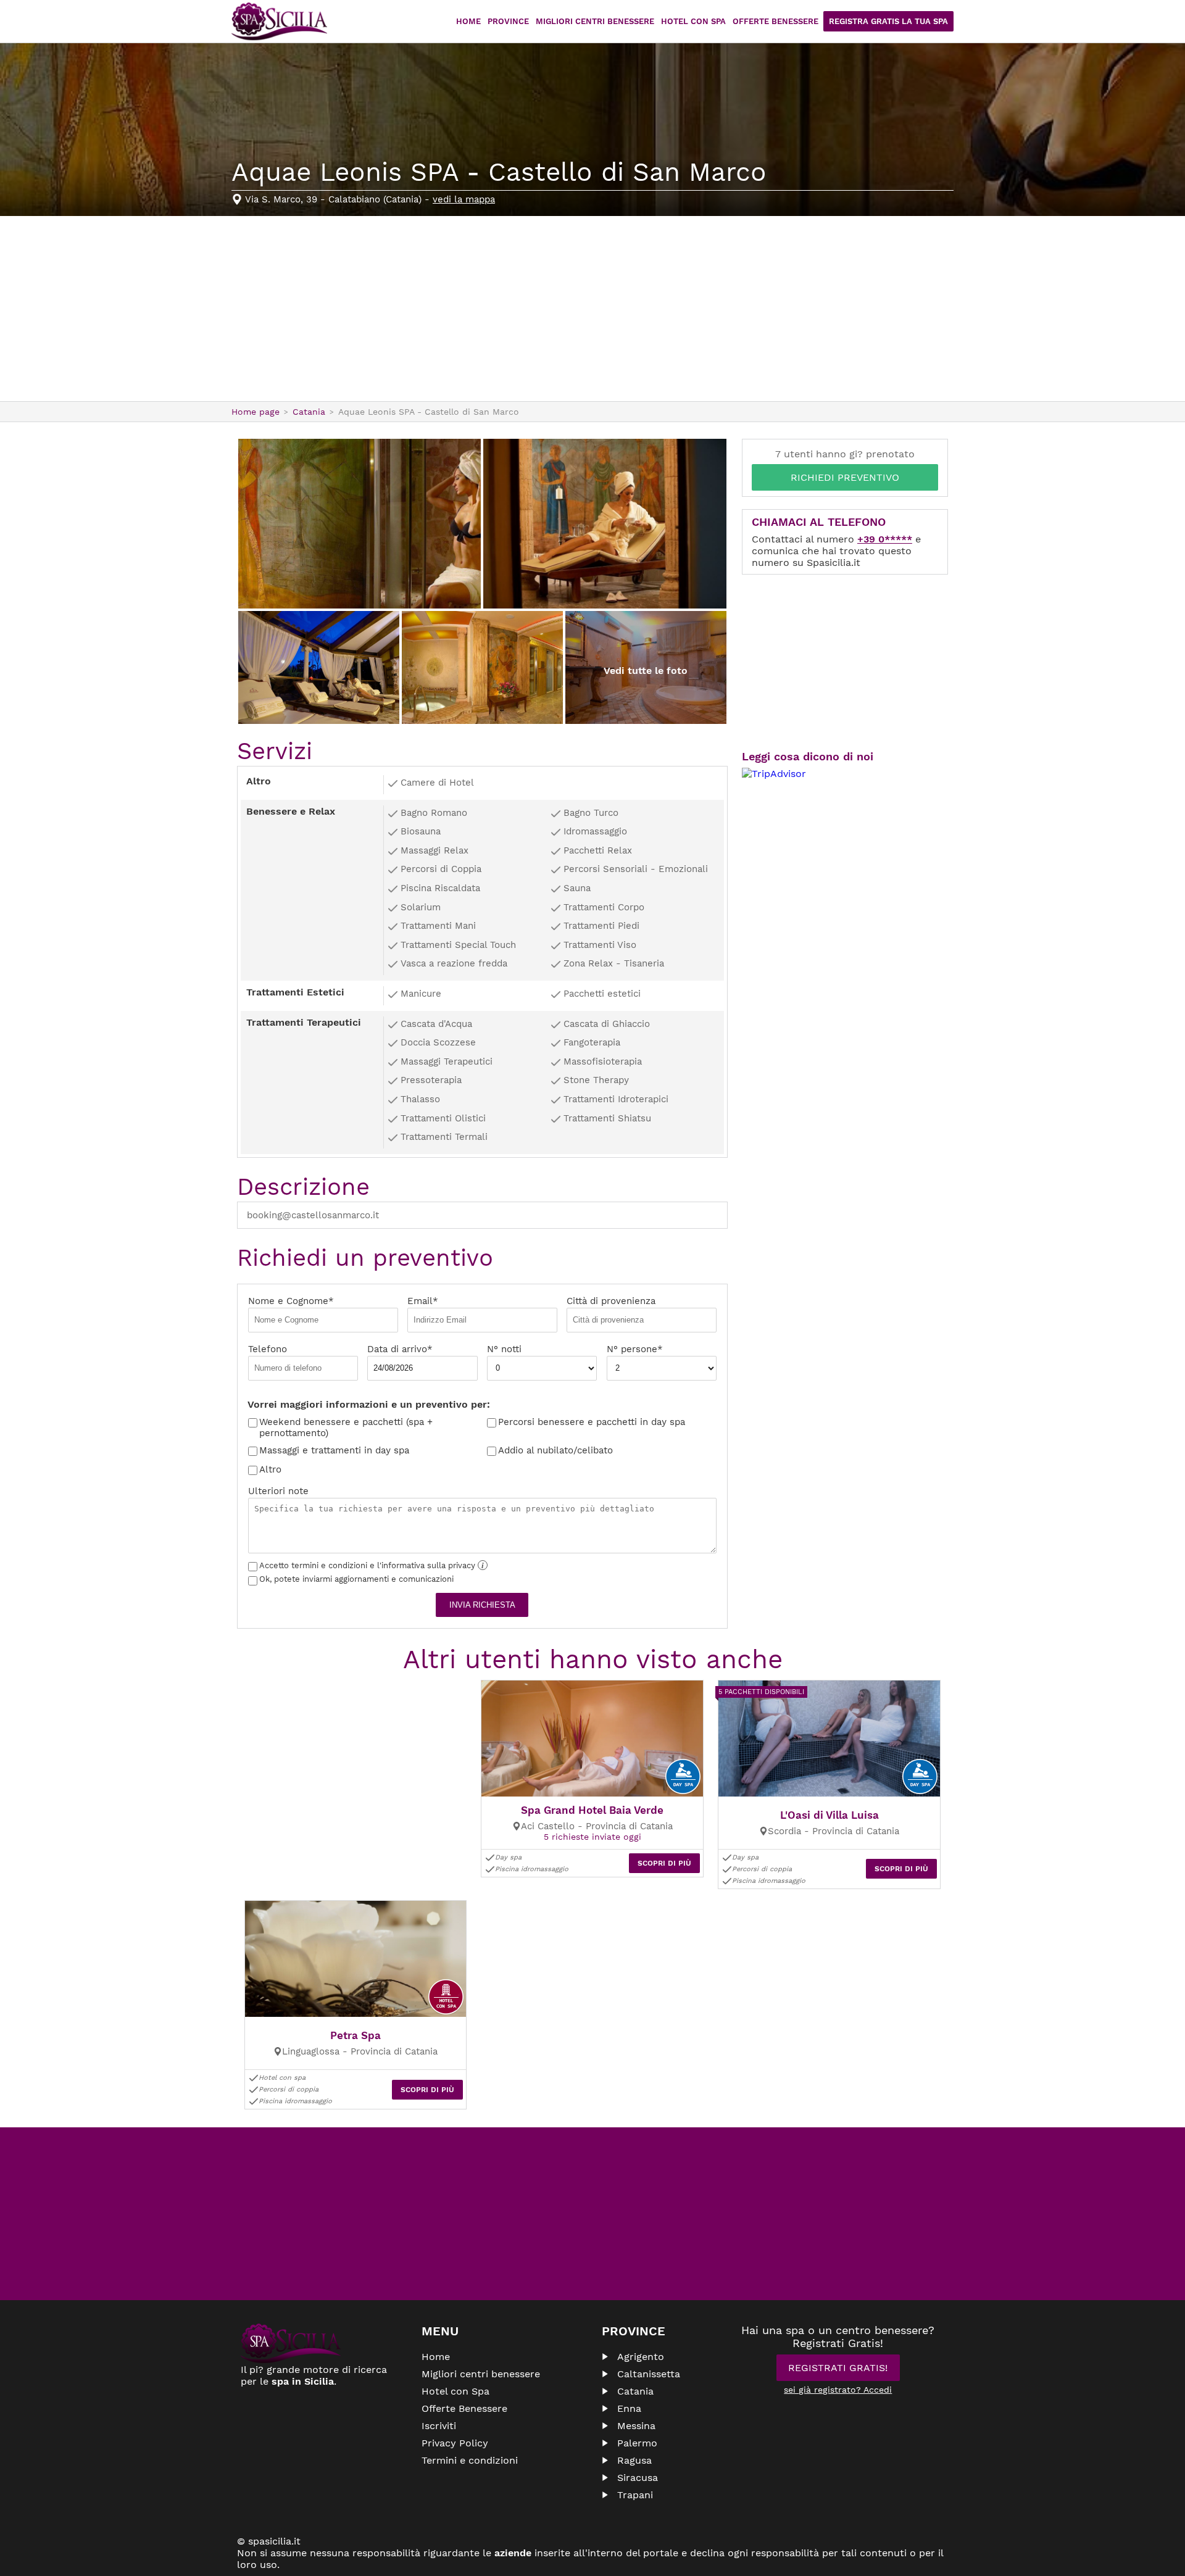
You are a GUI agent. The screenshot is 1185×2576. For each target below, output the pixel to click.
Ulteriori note (278, 1491)
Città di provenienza (611, 1301)
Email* (423, 1301)
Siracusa (638, 2478)
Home (468, 21)
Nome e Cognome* (291, 1301)
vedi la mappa (464, 199)
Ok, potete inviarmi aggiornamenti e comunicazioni (356, 1579)
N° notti (504, 1349)
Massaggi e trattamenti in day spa (334, 1450)
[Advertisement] (592, 309)
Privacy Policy (455, 2443)
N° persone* (635, 1349)
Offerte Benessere (775, 21)
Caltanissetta (649, 2374)
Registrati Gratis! (838, 2368)
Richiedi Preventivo (845, 477)
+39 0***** (885, 539)
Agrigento (641, 2357)
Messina (636, 2426)
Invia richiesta (482, 1605)
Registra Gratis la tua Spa (888, 21)
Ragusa (634, 2460)
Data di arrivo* (400, 1349)
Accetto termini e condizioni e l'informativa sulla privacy (372, 1565)
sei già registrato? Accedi (838, 2390)
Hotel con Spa (693, 21)
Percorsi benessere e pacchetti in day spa (592, 1422)
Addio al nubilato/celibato (555, 1450)
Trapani (635, 2495)
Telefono (268, 1349)
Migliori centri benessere (595, 21)
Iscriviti (439, 2426)
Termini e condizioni (470, 2460)
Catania (635, 2391)
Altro (270, 1469)
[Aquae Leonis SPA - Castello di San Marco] (360, 524)
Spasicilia (279, 22)
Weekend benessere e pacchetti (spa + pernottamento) (346, 1427)
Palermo (637, 2443)
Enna (629, 2408)
